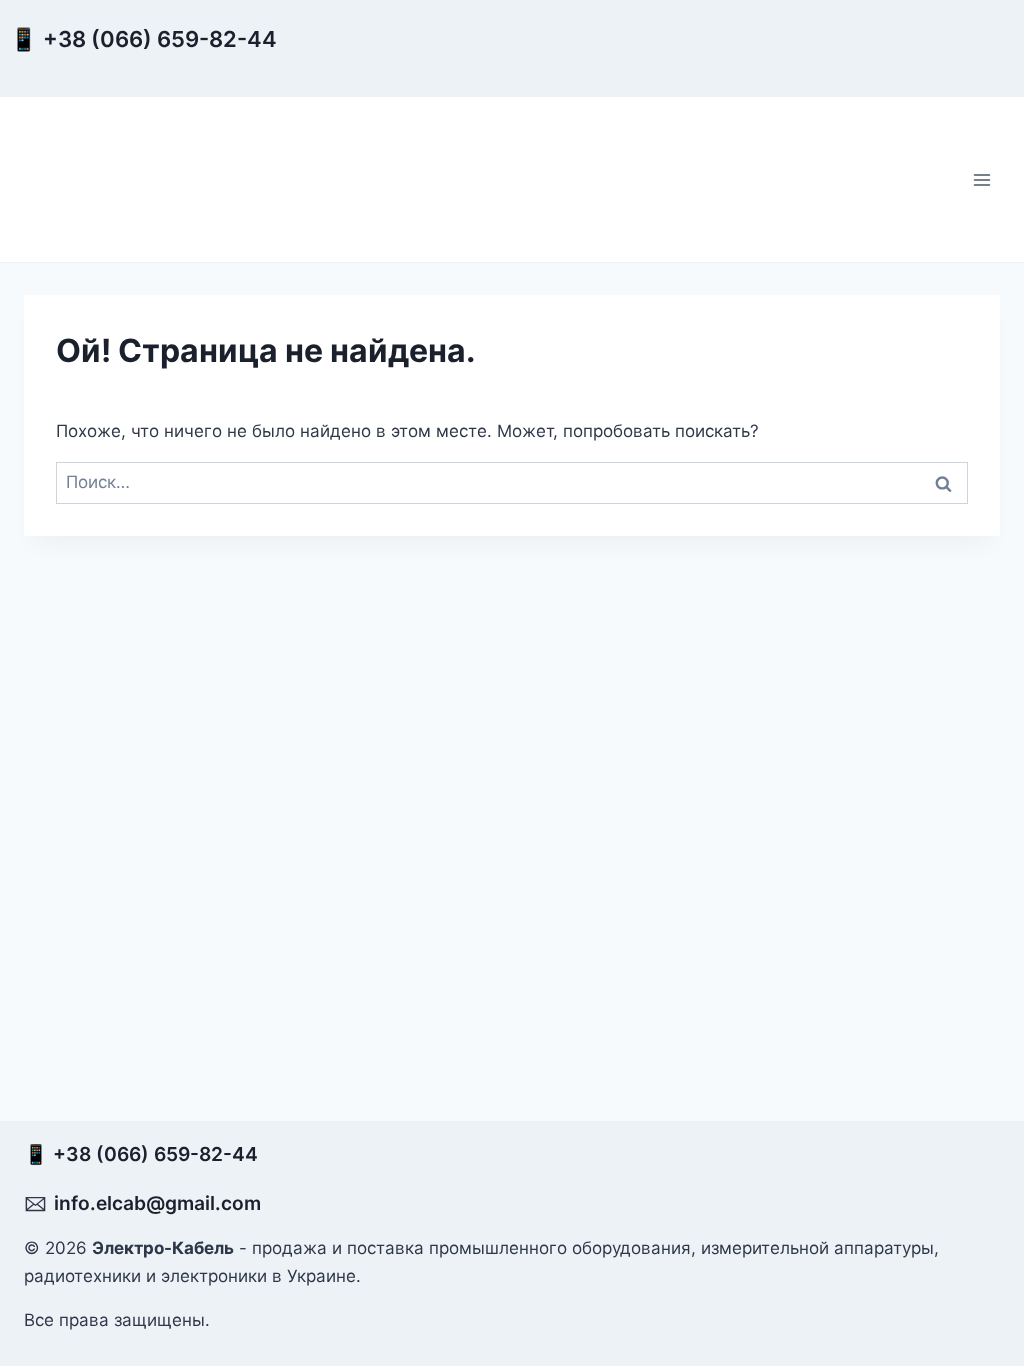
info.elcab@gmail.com (157, 1203)
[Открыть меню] (981, 179)
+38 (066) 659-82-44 (165, 39)
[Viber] (322, 57)
